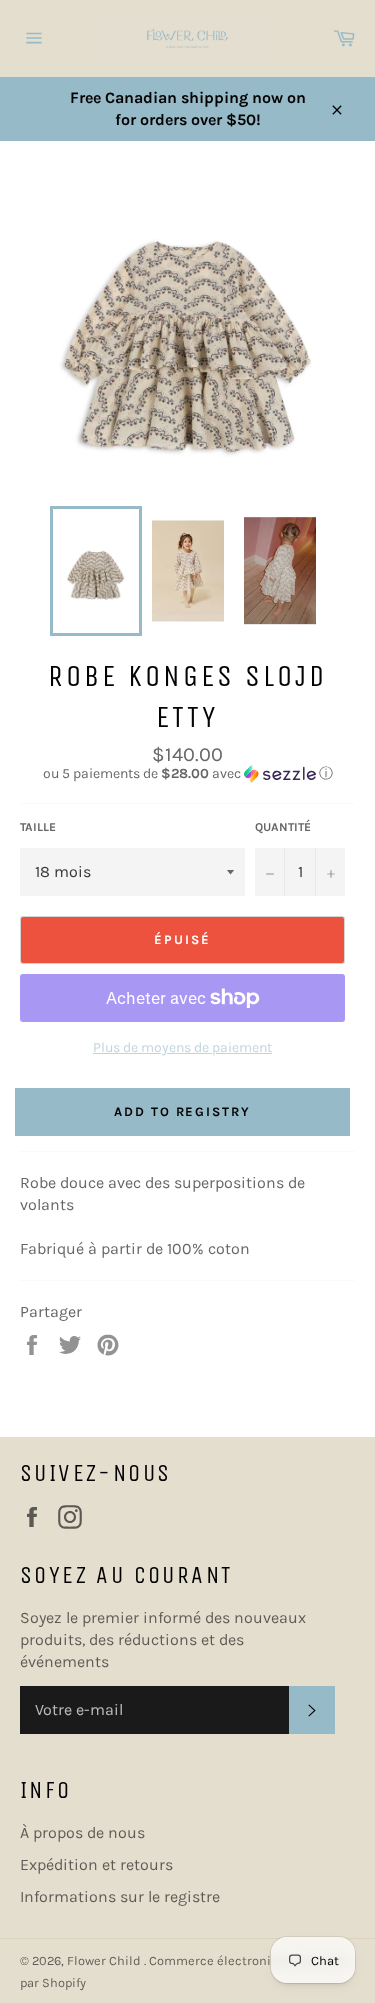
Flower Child (105, 1960)
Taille (38, 827)
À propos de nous (82, 1832)
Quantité (283, 827)
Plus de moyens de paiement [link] (182, 1047)
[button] (187, 774)
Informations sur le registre (120, 1896)
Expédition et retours (96, 1864)
